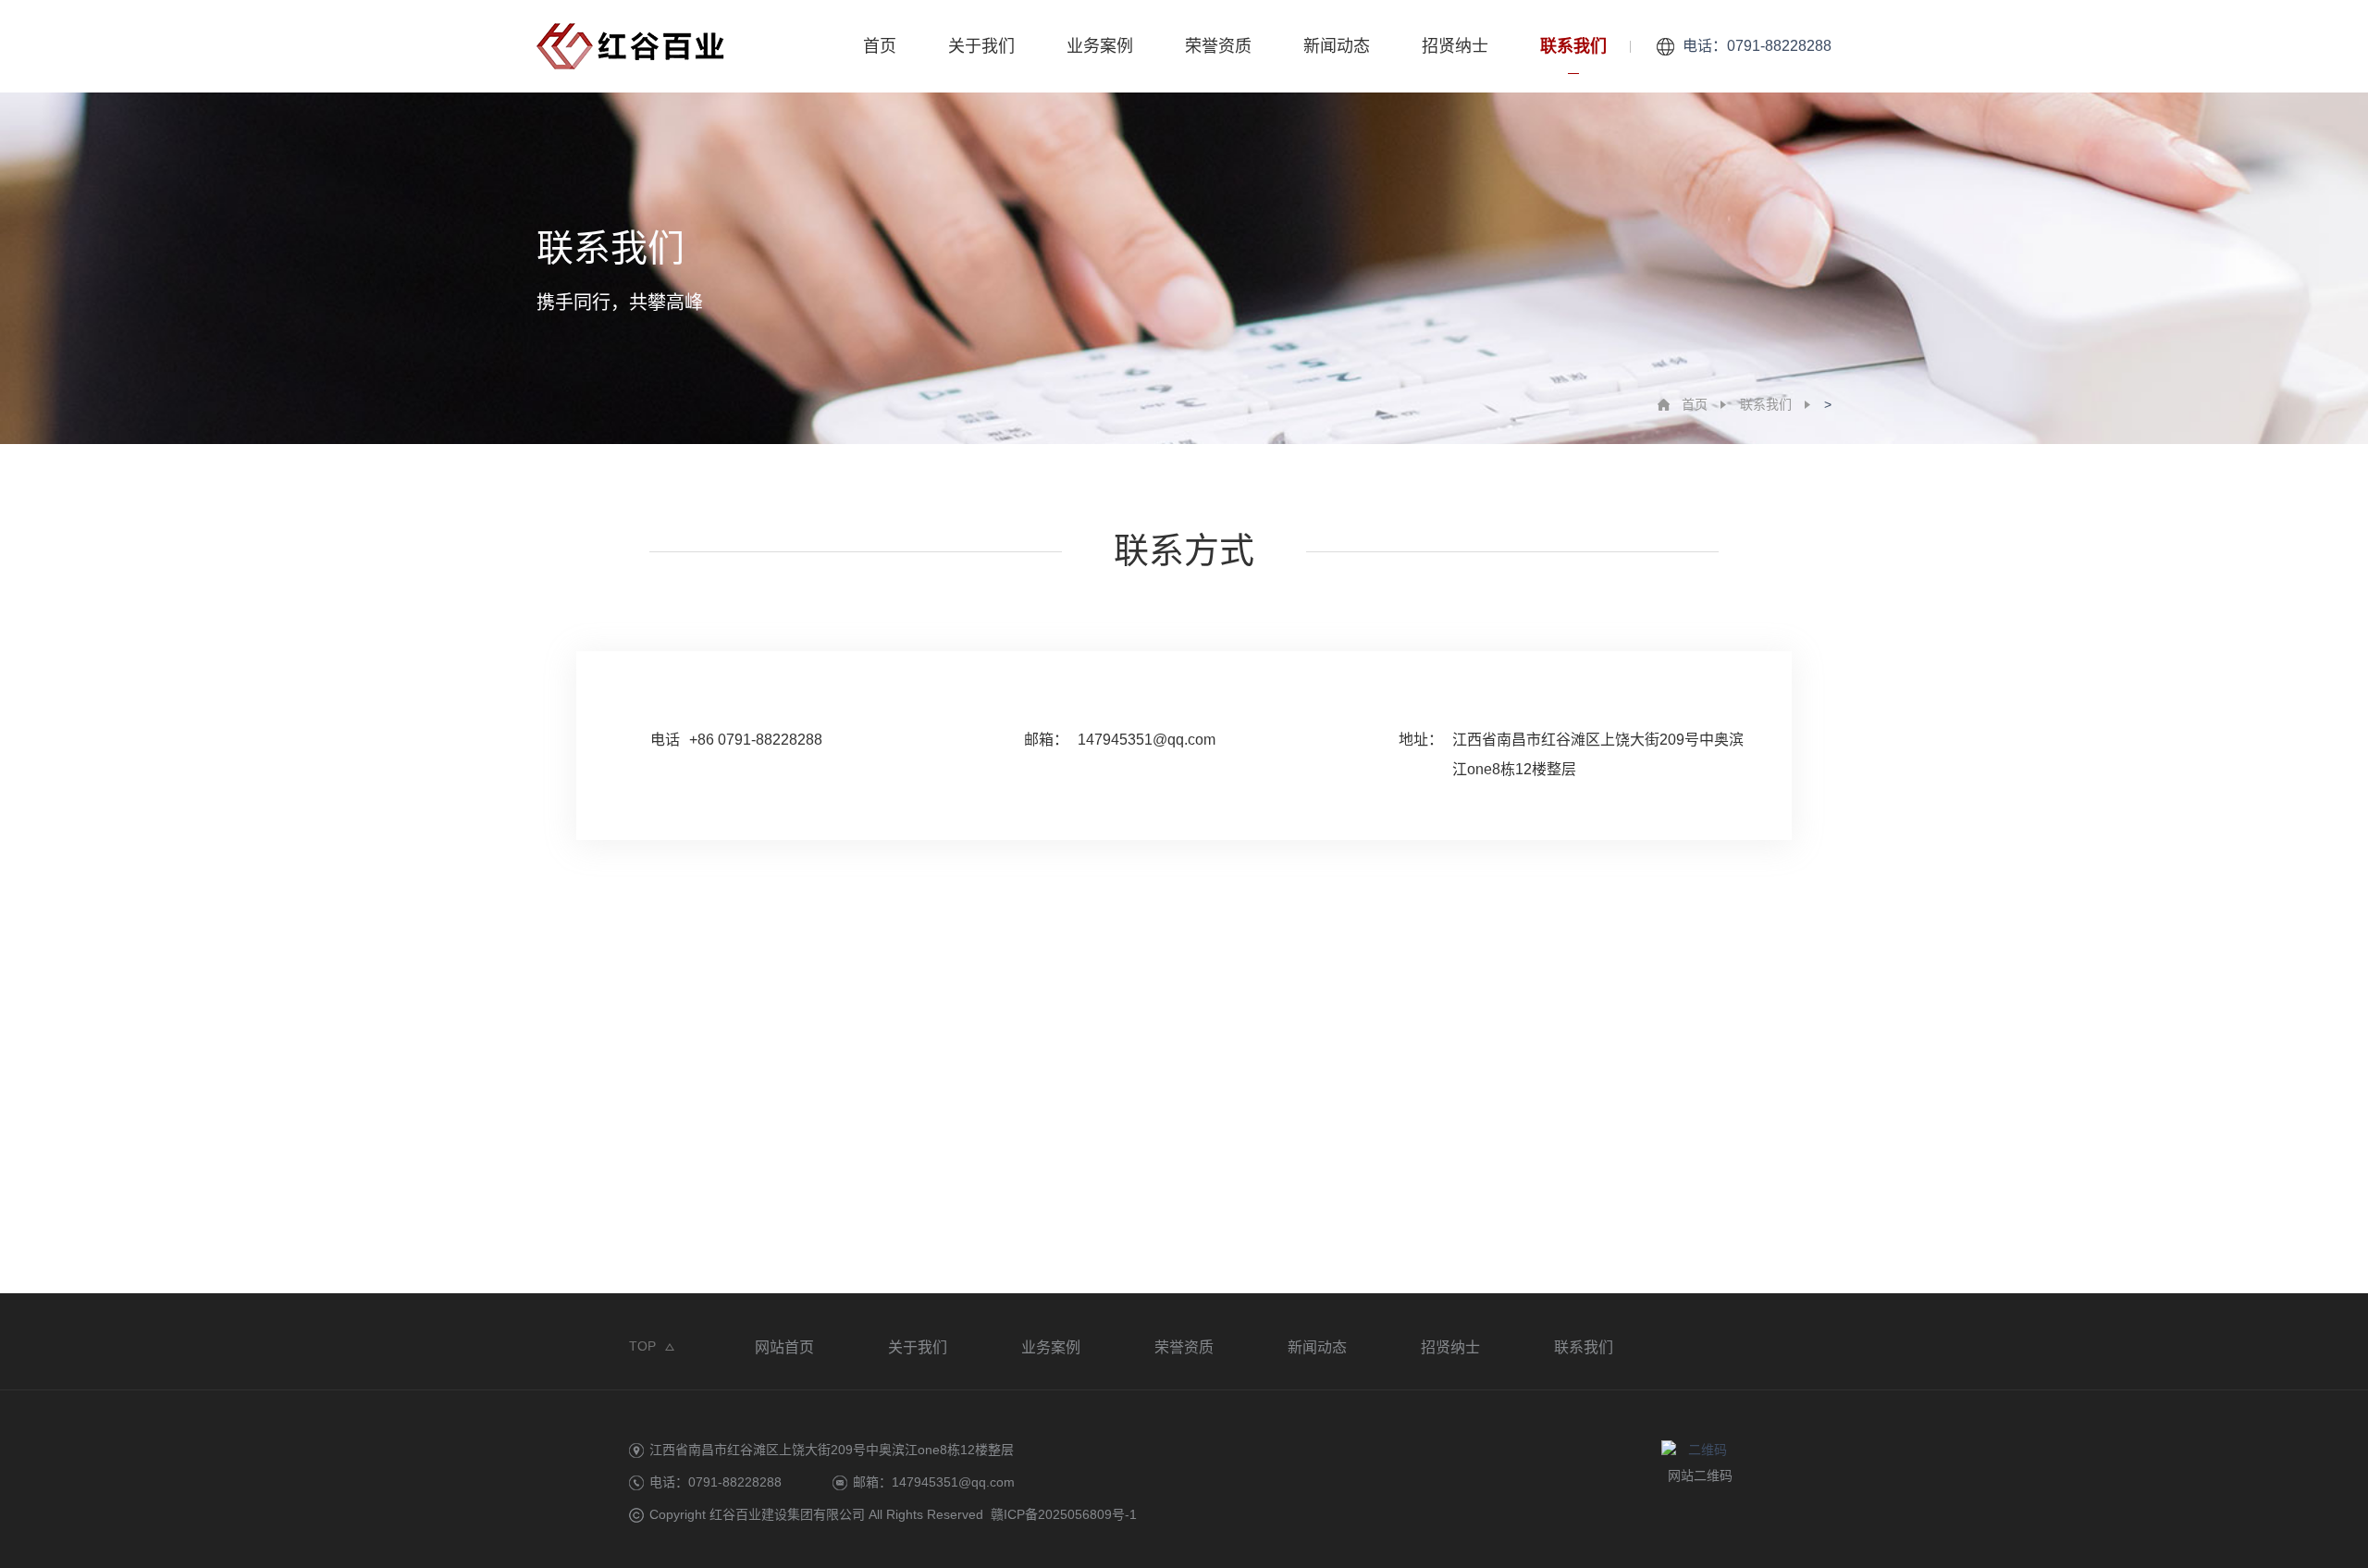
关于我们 (981, 46)
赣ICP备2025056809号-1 (1064, 1514)
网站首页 (784, 1347)
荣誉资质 (1218, 46)
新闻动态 (1337, 46)
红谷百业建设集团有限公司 (787, 1514)
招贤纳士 (1455, 46)
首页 (880, 46)
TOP (642, 1346)
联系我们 (1573, 46)
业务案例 (1100, 46)
